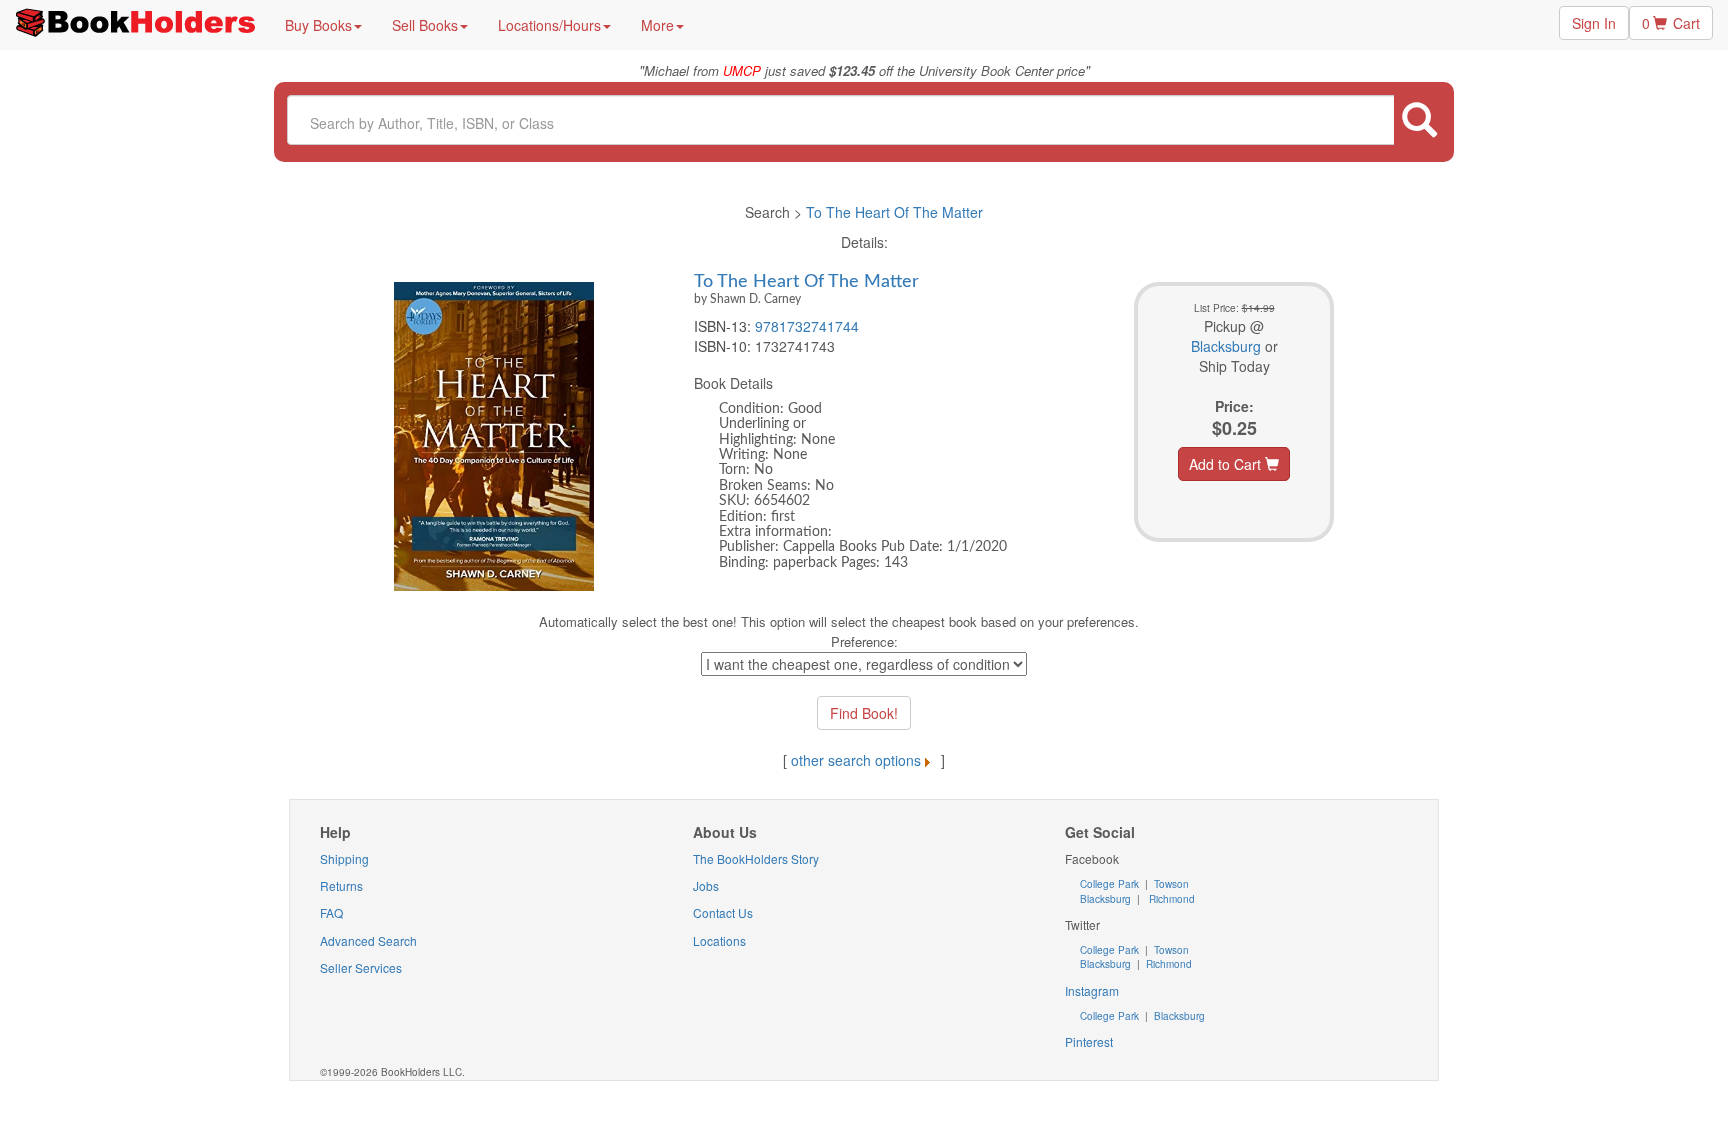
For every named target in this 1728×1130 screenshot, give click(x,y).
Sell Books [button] (425, 25)
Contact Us (723, 912)
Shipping (344, 858)
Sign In (1594, 23)
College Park (1111, 884)
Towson (1170, 884)
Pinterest (1089, 1041)
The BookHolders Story (756, 858)
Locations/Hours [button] (549, 25)
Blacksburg (1226, 346)
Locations (719, 940)
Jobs (706, 885)
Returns (341, 885)
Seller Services (361, 967)
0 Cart (1671, 23)
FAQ (331, 912)
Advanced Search (368, 940)
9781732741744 (807, 326)
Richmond (1170, 899)
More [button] (657, 25)
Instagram (1092, 990)
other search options (856, 760)
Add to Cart (1227, 464)
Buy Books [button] (318, 25)
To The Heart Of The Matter (894, 212)
